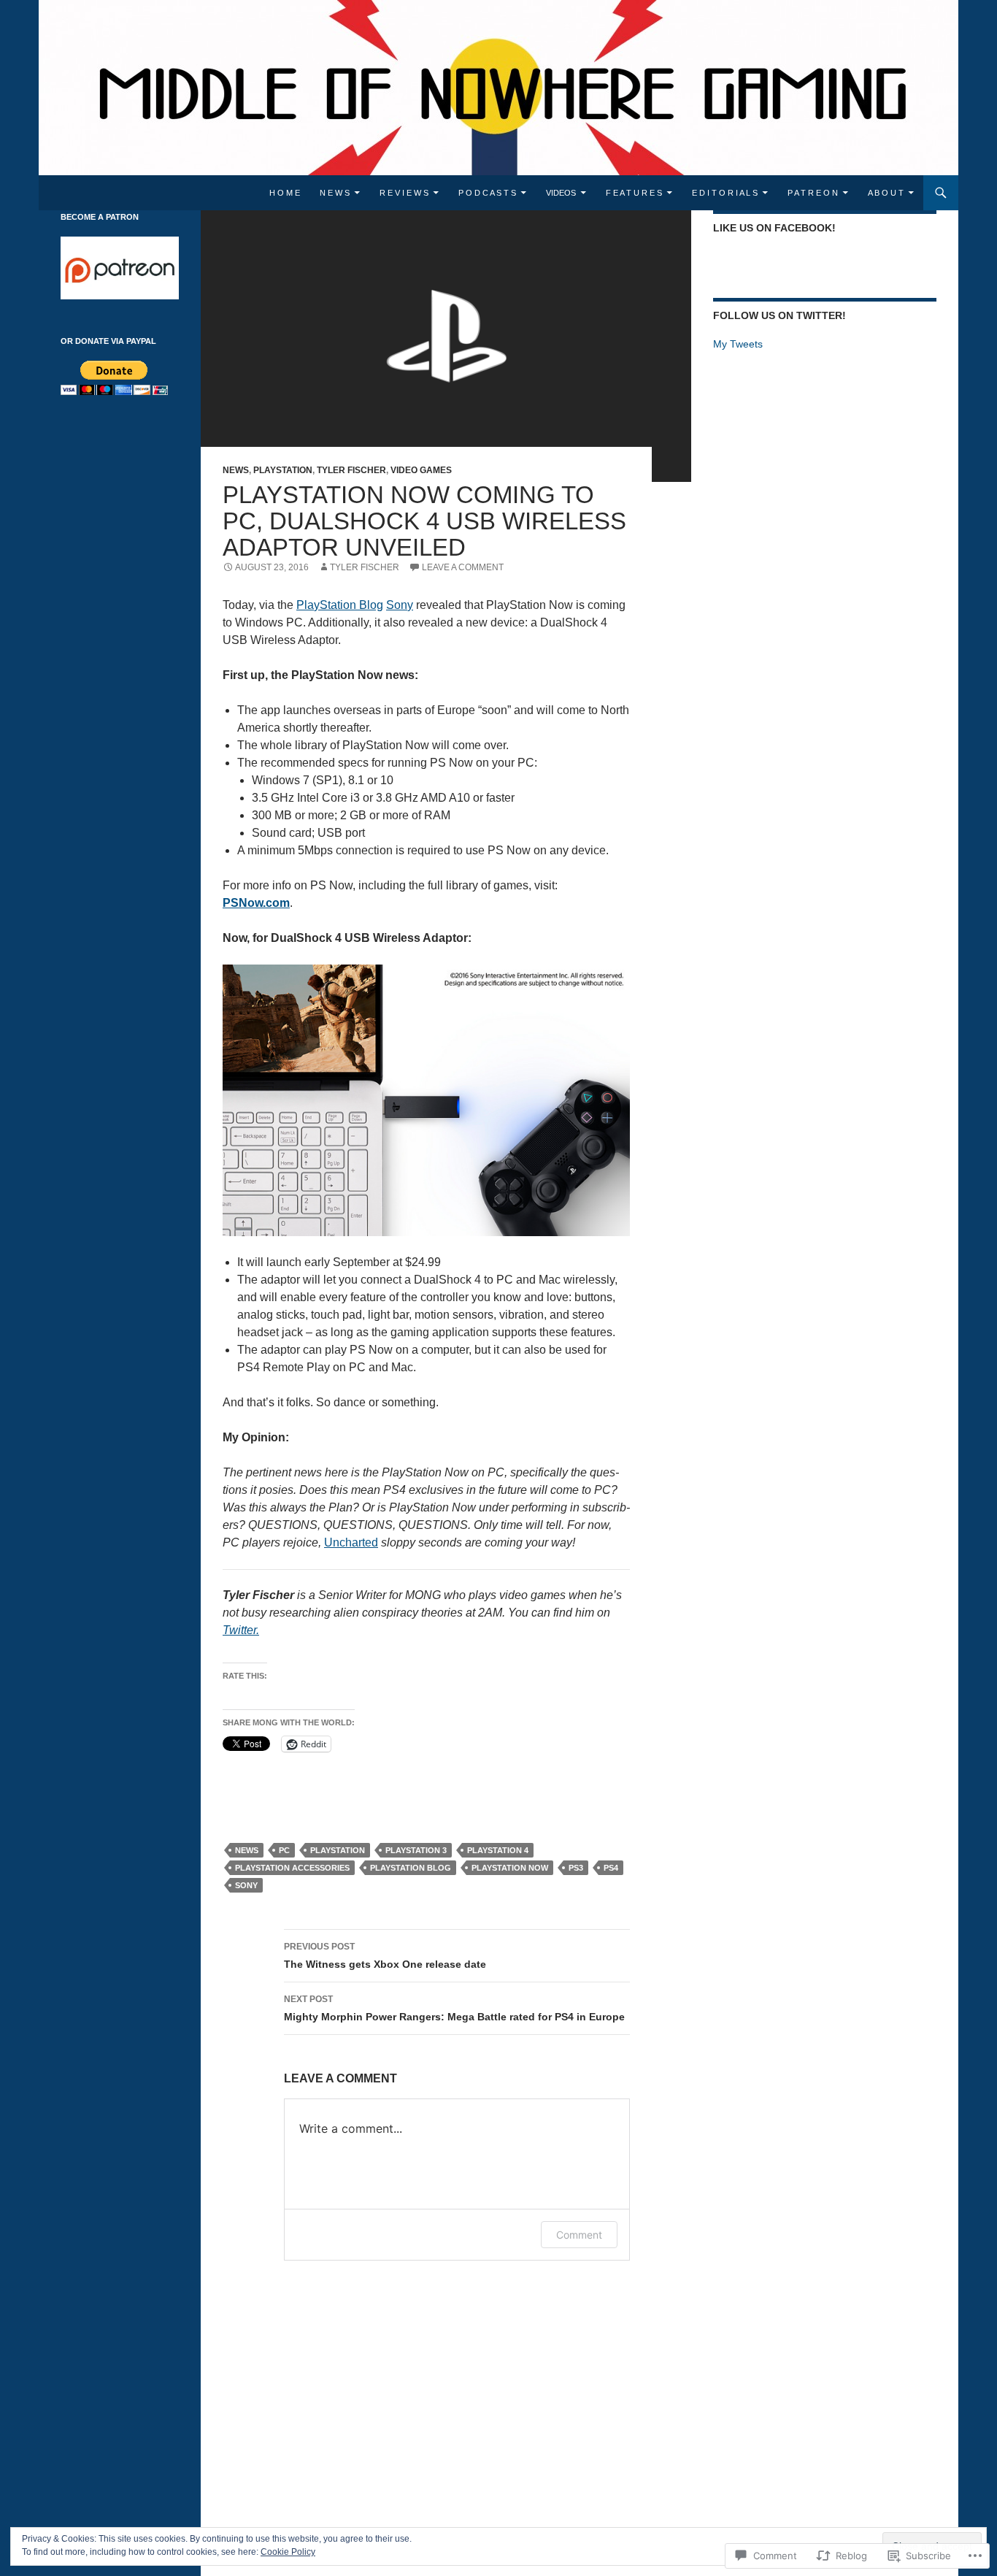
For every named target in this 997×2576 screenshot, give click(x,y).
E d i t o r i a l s (725, 193)
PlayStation (283, 470)
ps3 (576, 1868)
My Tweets (738, 344)
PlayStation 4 (498, 1850)
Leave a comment (463, 567)
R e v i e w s (404, 193)
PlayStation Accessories (292, 1868)
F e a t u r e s (634, 193)
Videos (561, 193)
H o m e (285, 193)
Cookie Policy (288, 2552)
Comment (579, 2235)
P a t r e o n (813, 193)
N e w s (335, 193)
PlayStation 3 (416, 1850)
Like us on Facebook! (774, 228)
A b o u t (886, 193)
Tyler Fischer (351, 470)
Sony (246, 1885)
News (236, 470)
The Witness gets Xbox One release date (385, 1956)
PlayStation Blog (411, 1868)
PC (284, 1850)
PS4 (611, 1868)
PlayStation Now (510, 1868)
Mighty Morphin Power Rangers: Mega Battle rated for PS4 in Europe (454, 2008)
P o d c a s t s (487, 193)
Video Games (421, 470)
